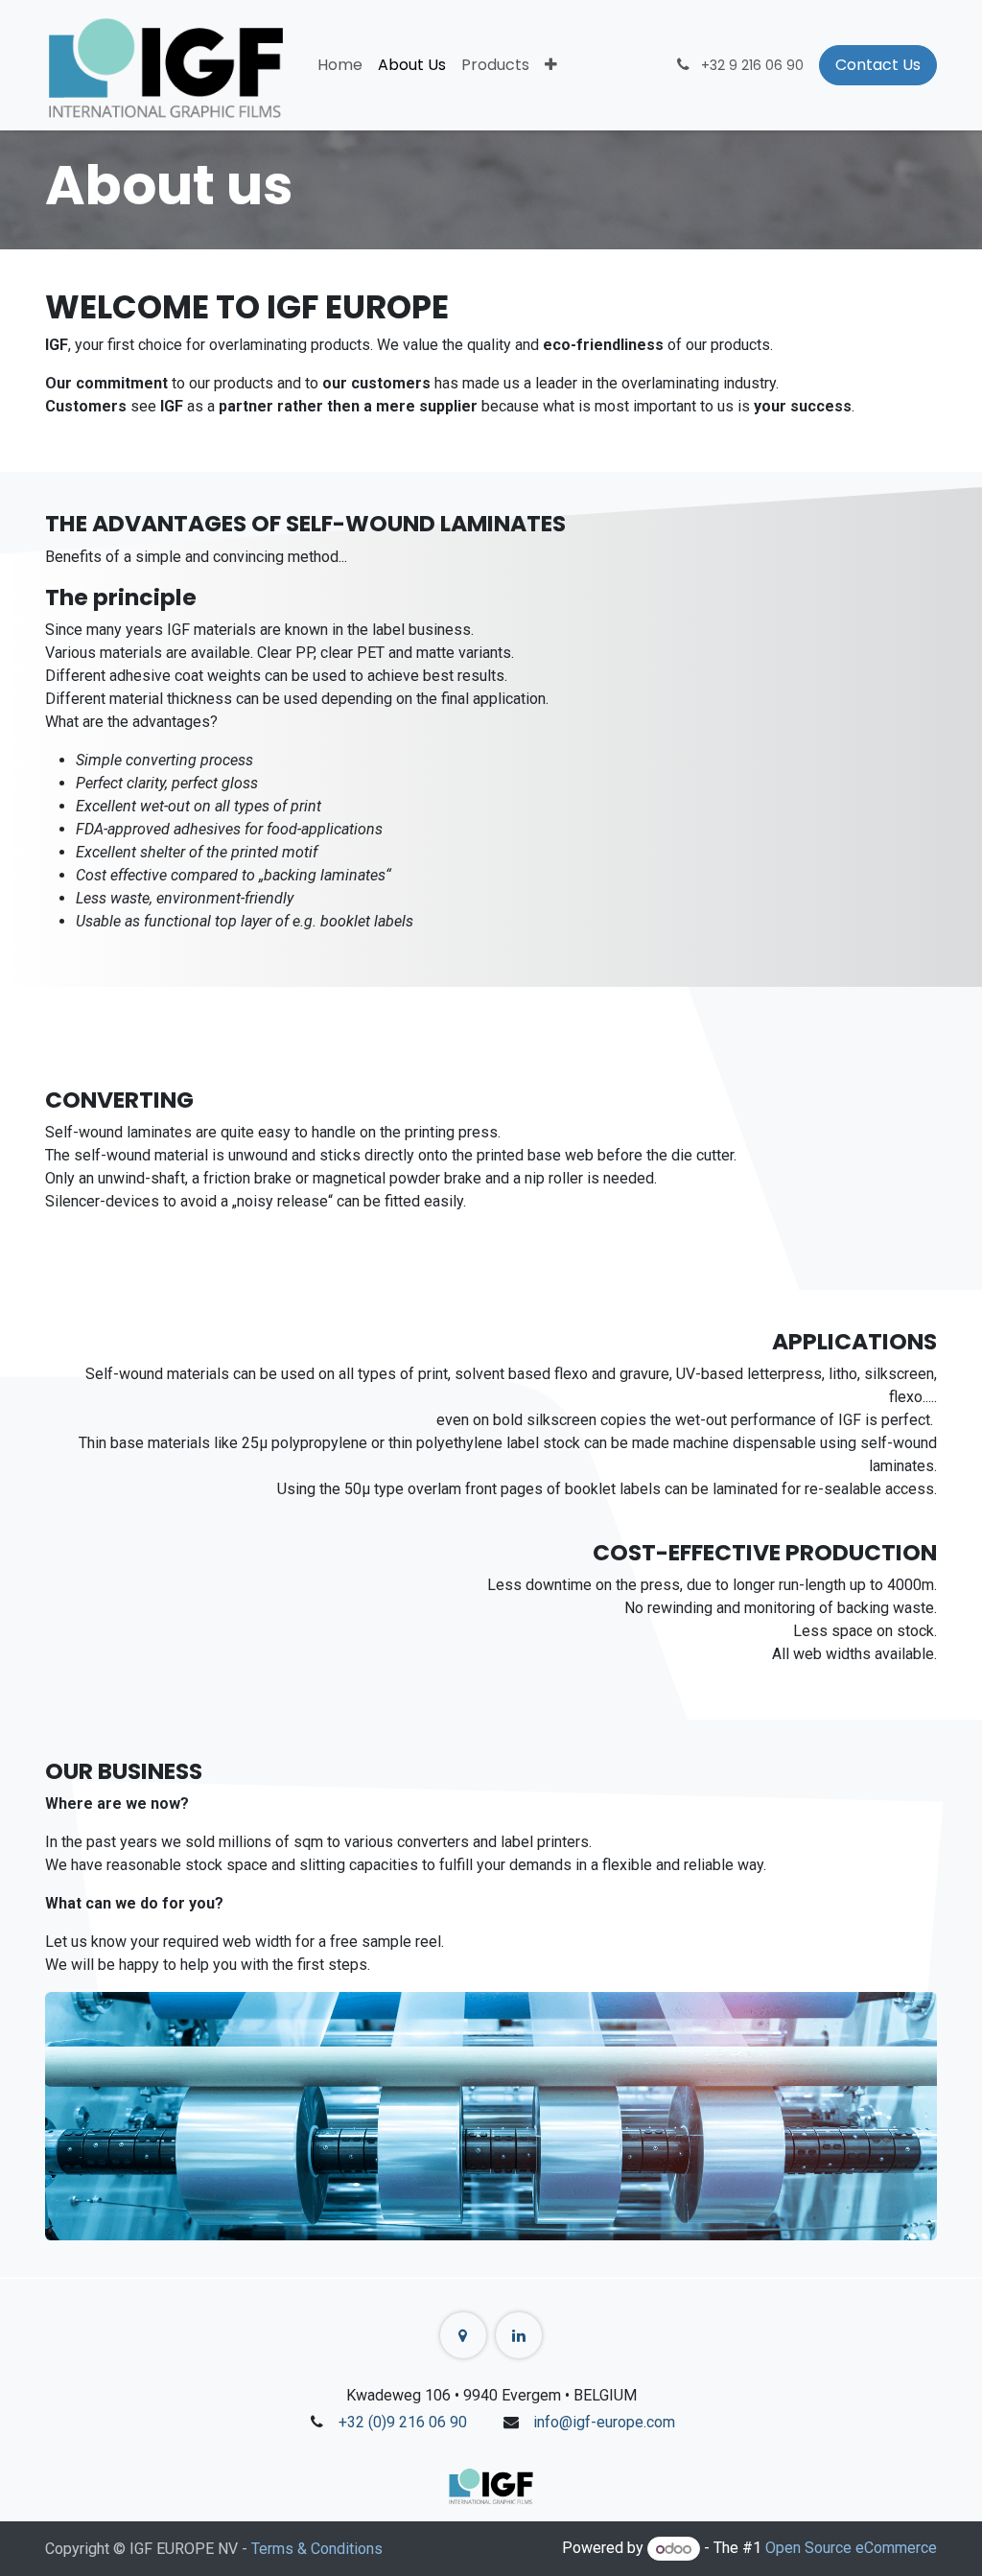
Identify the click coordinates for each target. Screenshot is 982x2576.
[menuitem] (340, 65)
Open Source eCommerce (851, 2549)
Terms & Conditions (317, 2549)
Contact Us (878, 65)
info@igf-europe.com (604, 2422)
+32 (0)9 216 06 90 (403, 2422)
